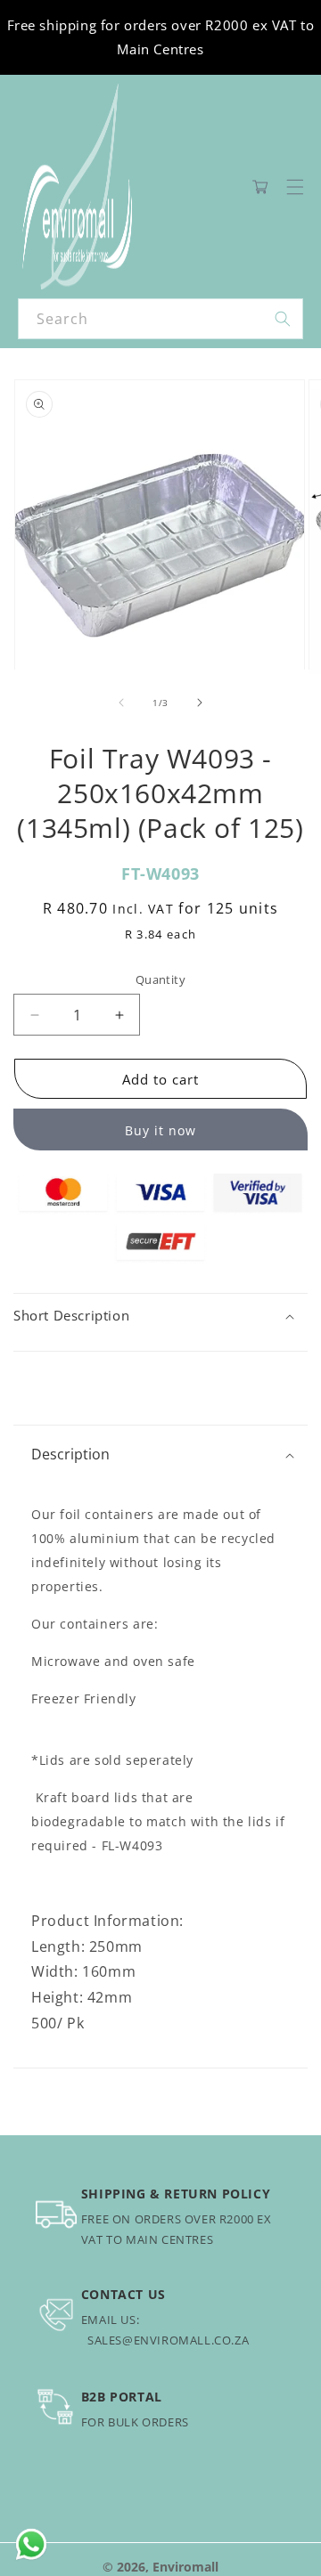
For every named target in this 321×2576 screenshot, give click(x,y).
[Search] (283, 319)
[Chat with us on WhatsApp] (31, 2545)
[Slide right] (200, 703)
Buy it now (160, 1130)
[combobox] (160, 319)
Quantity (160, 979)
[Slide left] (121, 703)
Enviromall (185, 2567)
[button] (295, 187)
